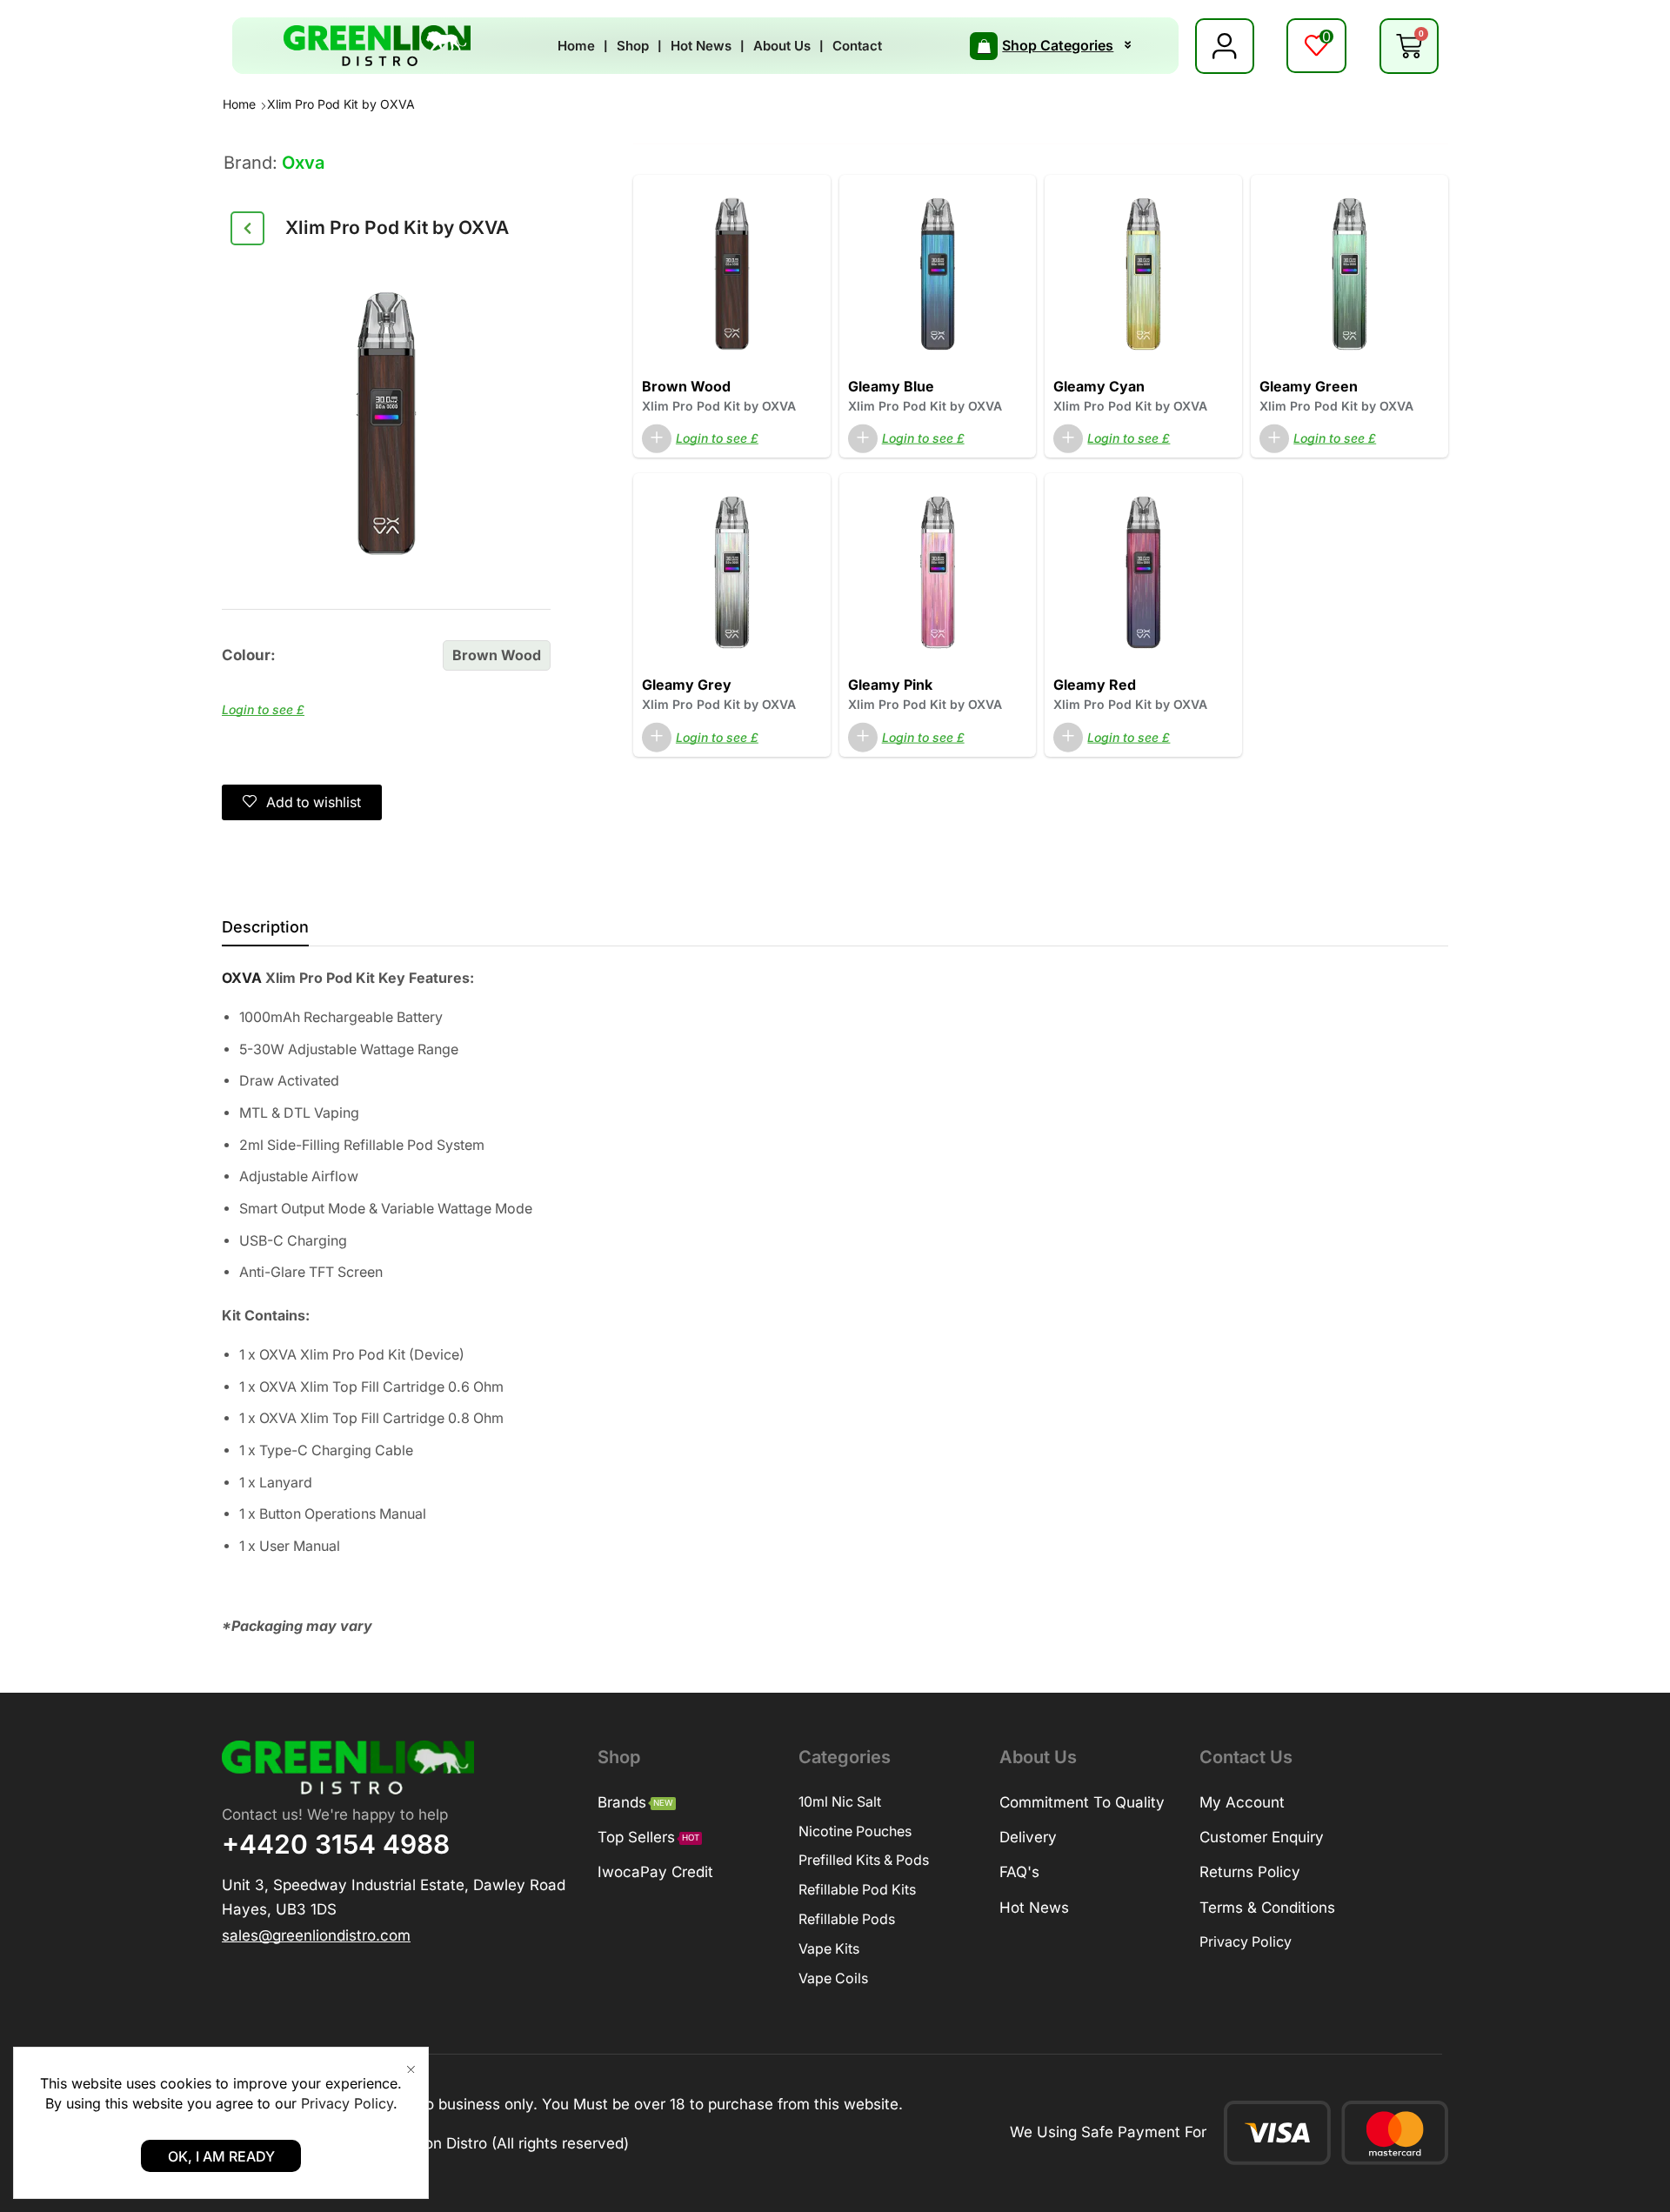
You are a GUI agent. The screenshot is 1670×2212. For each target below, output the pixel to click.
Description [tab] (265, 927)
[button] (1316, 46)
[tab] (265, 932)
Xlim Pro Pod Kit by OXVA (719, 406)
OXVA (242, 978)
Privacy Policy (347, 2103)
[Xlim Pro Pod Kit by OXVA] (732, 273)
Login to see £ (263, 709)
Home (239, 104)
